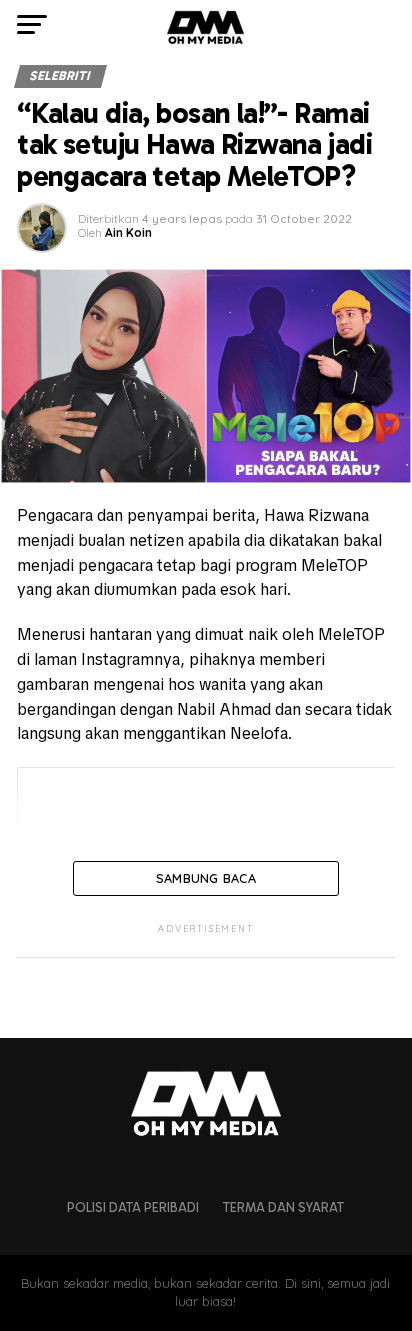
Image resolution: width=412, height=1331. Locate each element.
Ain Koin (128, 232)
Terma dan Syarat (283, 1207)
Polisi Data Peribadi (133, 1207)
